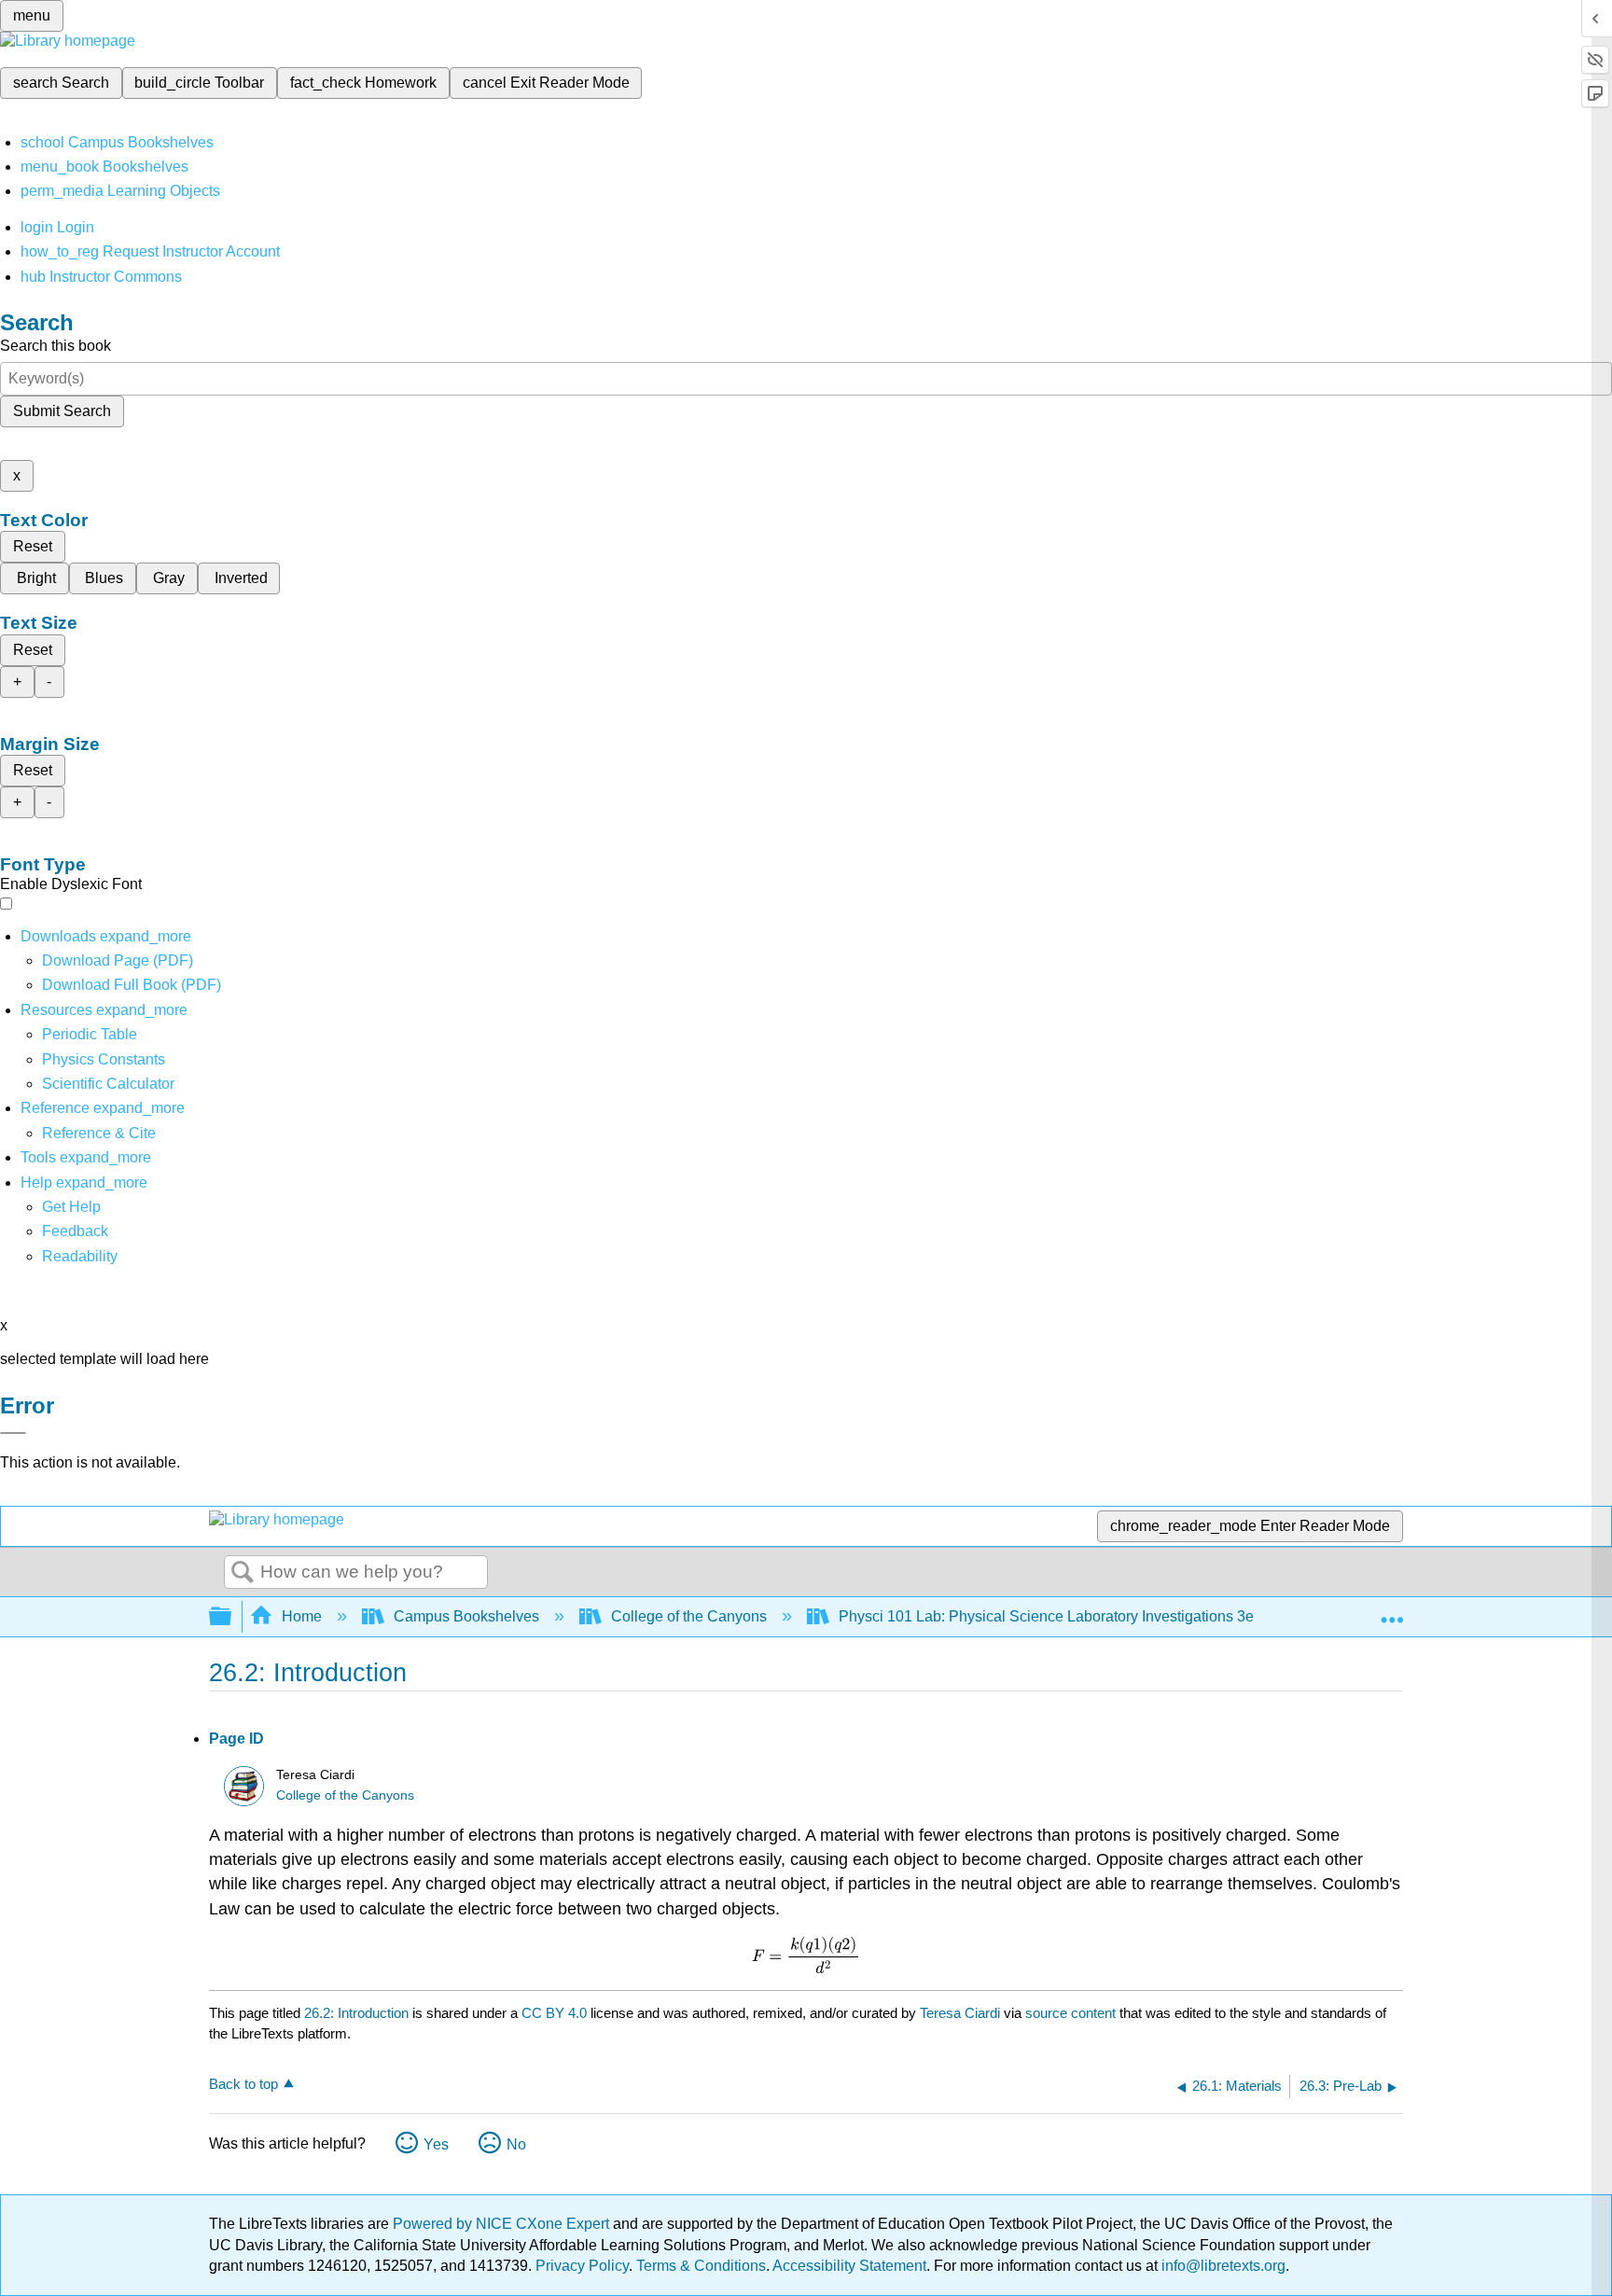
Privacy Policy (582, 2266)
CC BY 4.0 (554, 2013)
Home (302, 1616)
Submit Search (62, 411)
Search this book (56, 346)
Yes (436, 2144)
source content (1070, 2013)
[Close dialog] (13, 1433)
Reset (33, 546)
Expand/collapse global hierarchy (232, 1617)
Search (243, 1573)
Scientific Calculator (108, 1084)
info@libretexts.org (1222, 2266)
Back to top (243, 2084)
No (516, 2144)
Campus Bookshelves (466, 1616)
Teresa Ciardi (960, 2013)
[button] (75, 1231)
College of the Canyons (689, 1616)
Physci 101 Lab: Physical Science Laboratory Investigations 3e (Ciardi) (1073, 1616)
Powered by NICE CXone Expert (503, 2224)
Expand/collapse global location (1392, 1611)
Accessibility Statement (849, 2266)
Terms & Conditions (701, 2266)
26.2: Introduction (356, 2013)
